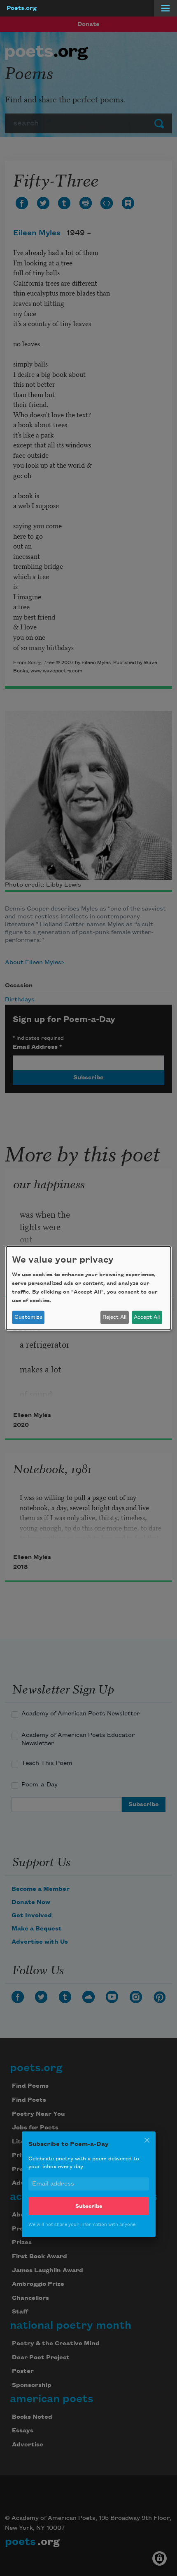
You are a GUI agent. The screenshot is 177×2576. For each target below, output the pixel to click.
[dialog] (88, 1288)
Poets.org (22, 8)
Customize (28, 1317)
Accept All (147, 1317)
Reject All (114, 1317)
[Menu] (165, 8)
